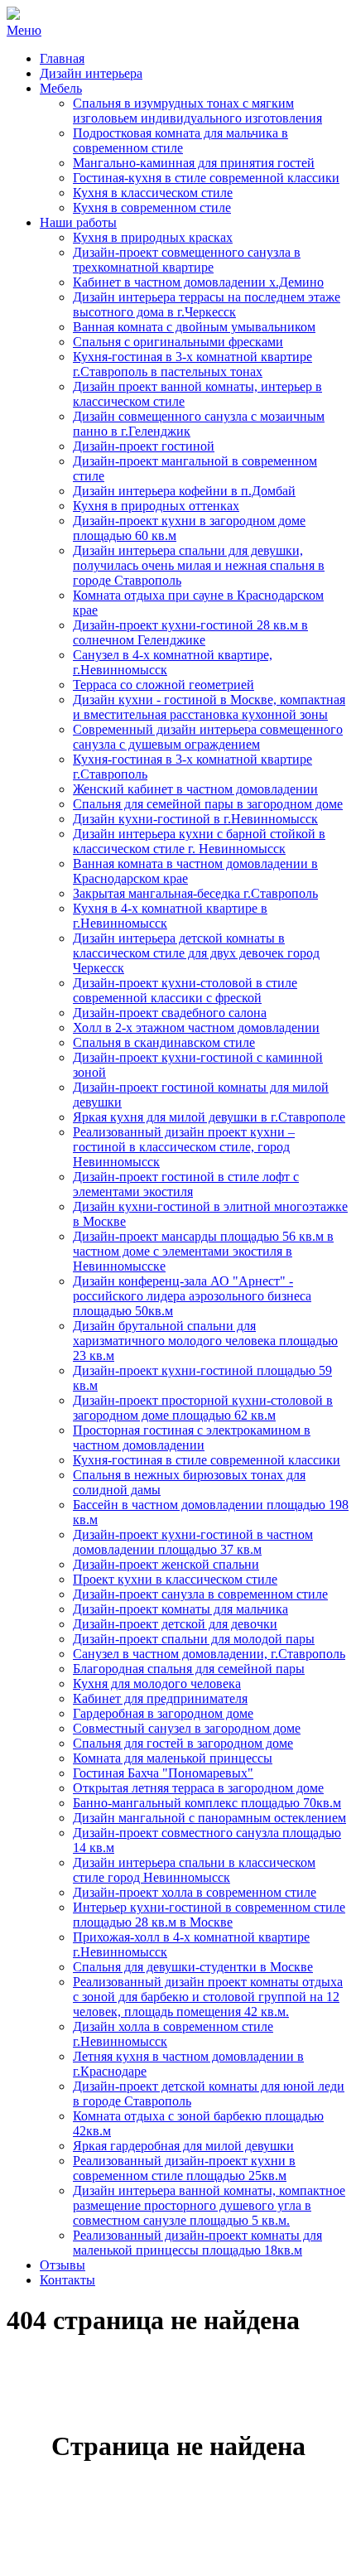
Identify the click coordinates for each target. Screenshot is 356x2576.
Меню (24, 30)
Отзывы (63, 2265)
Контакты (67, 2280)
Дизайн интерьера (91, 73)
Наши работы (78, 222)
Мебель (61, 88)
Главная (62, 58)
